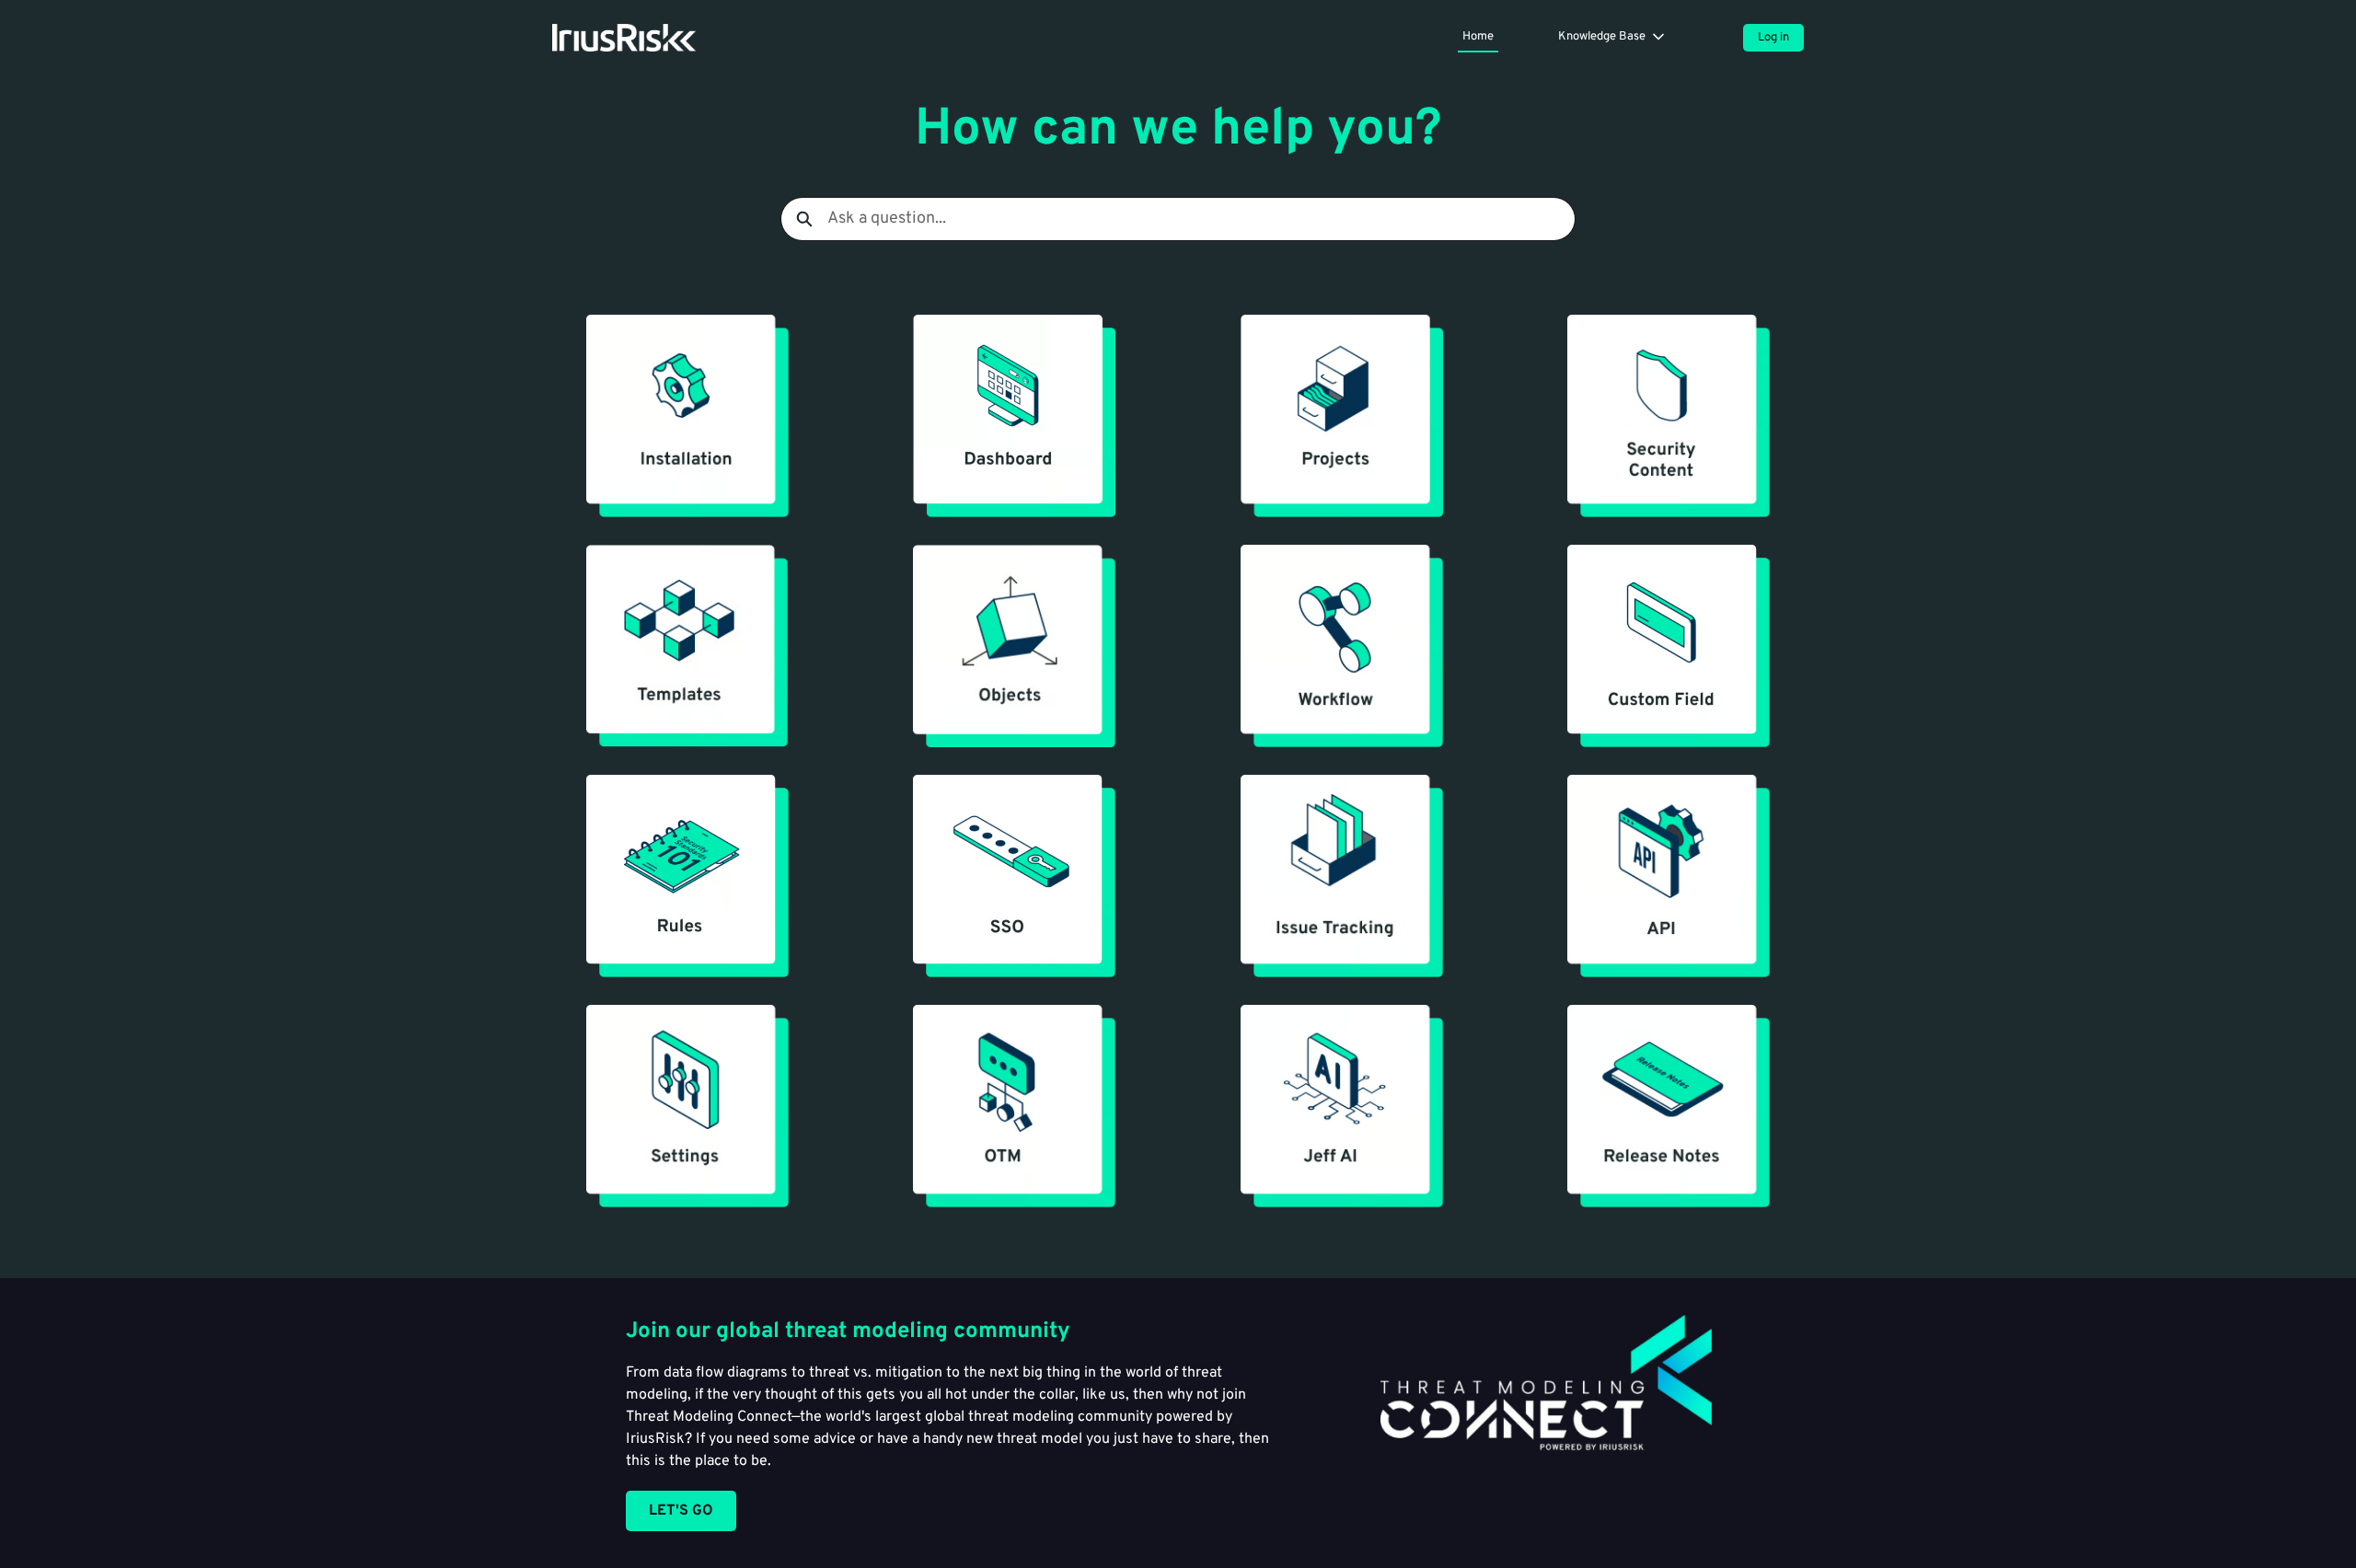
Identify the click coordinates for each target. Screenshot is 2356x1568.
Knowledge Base (1602, 37)
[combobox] (1201, 219)
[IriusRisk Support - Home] (624, 38)
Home (1478, 37)
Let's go (681, 1511)
